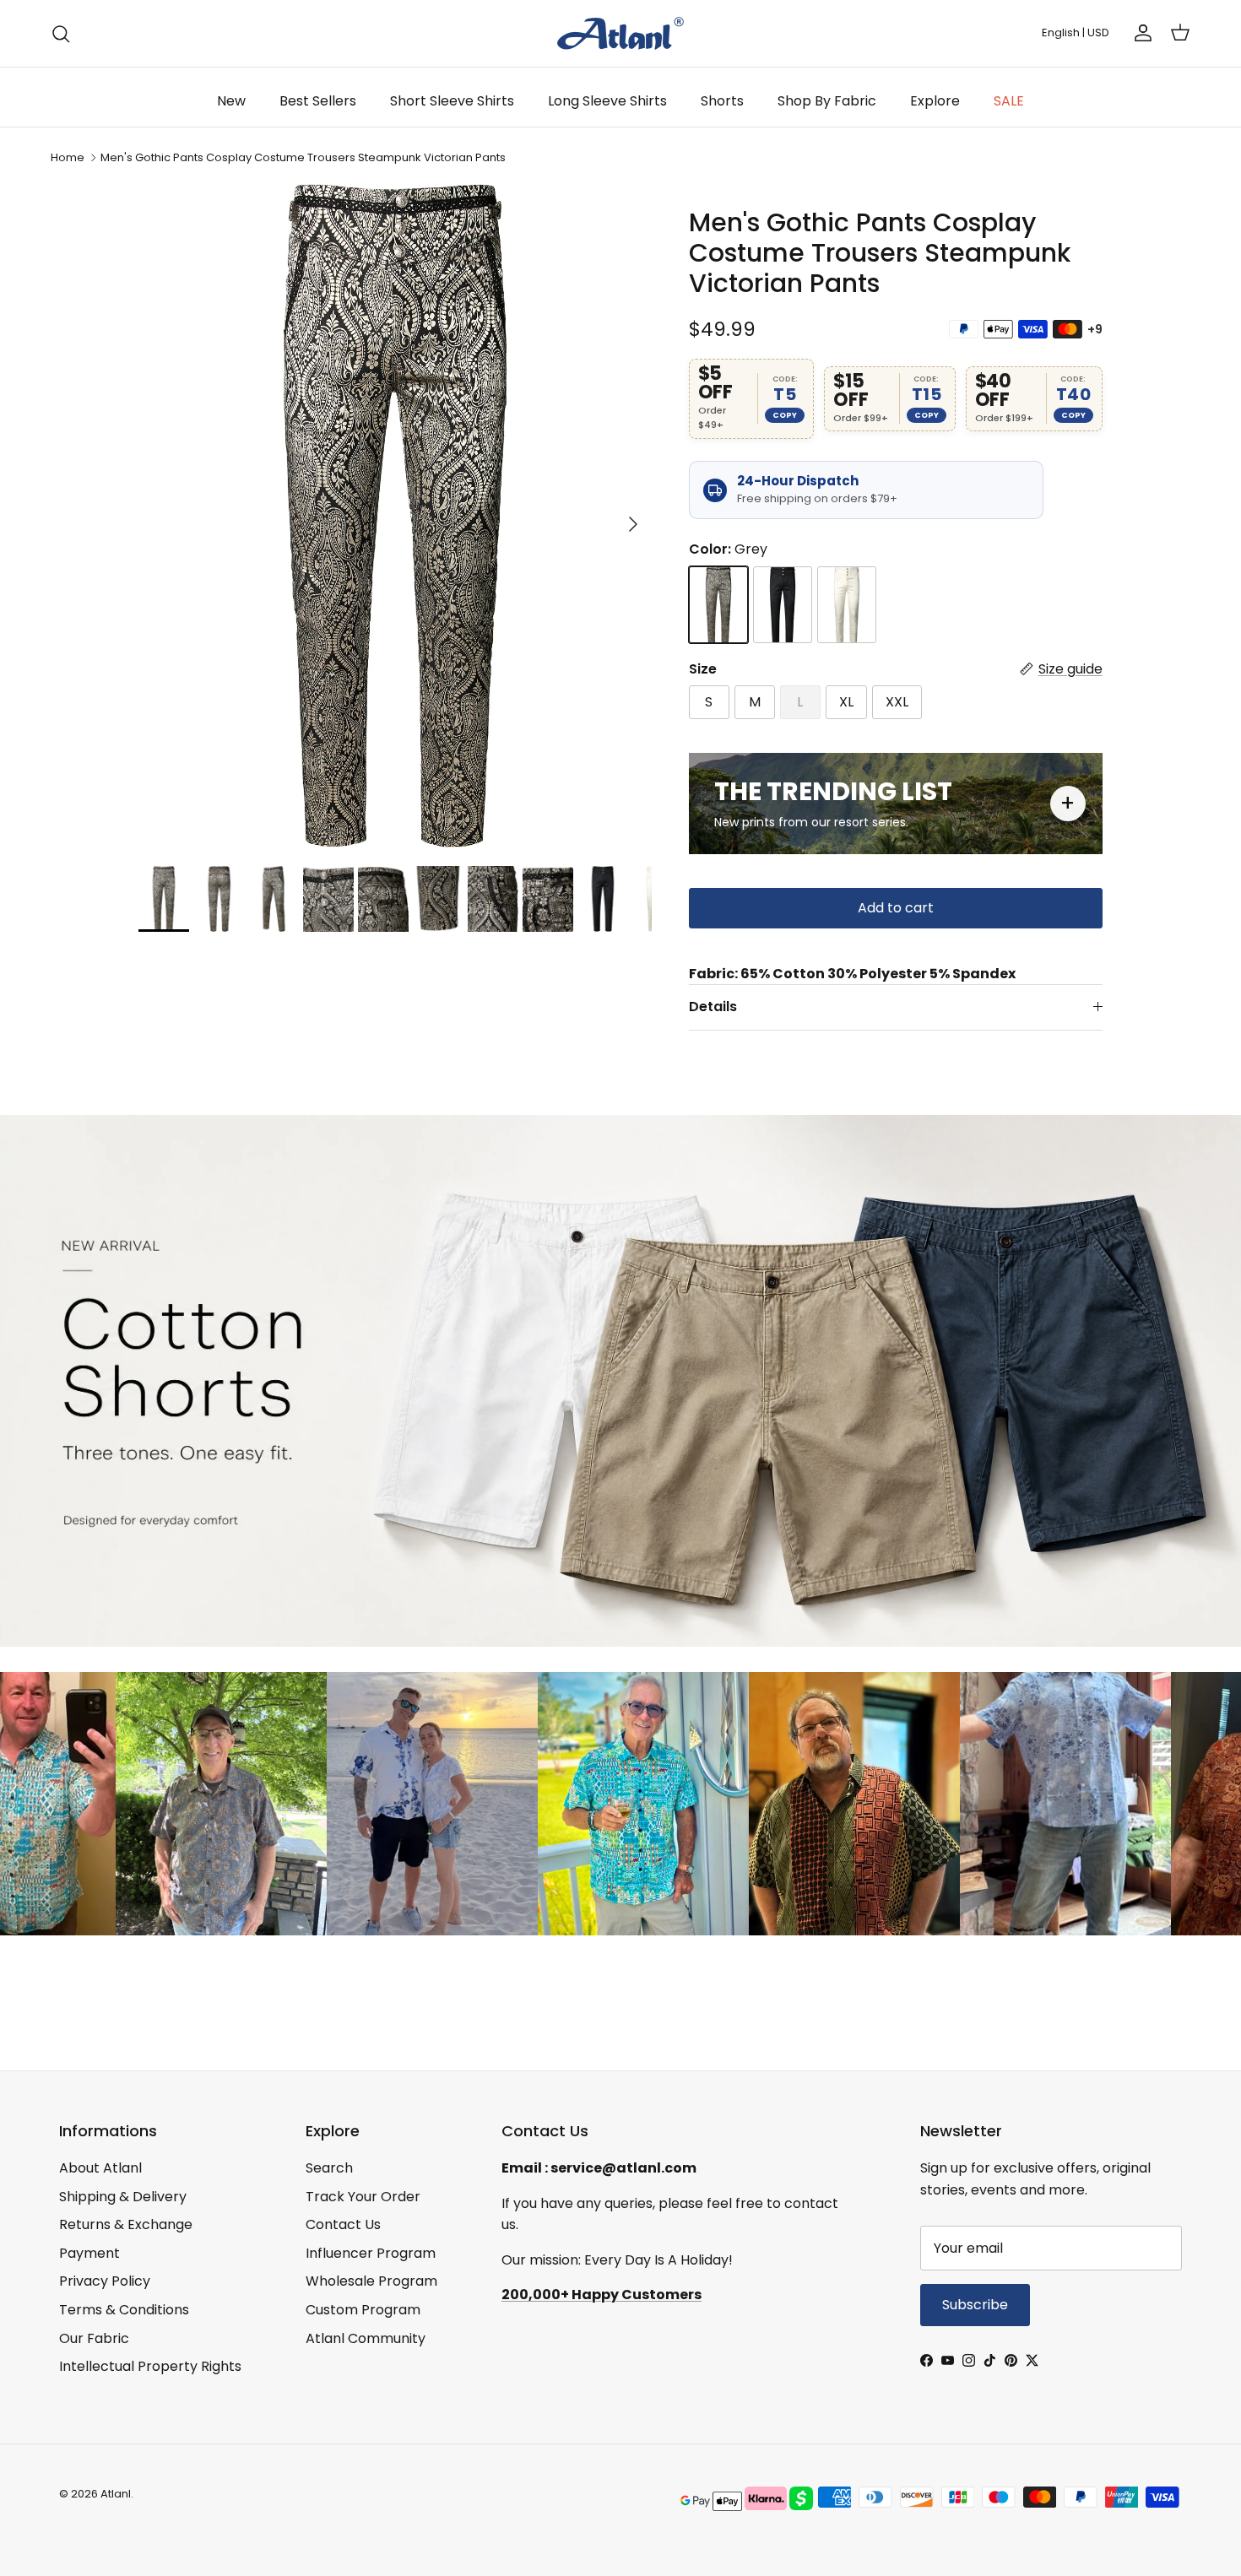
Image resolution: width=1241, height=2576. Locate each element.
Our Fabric (94, 2338)
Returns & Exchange (126, 2224)
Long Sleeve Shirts (607, 101)
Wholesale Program (371, 2281)
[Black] (783, 605)
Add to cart (896, 908)
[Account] (1140, 33)
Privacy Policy (105, 2281)
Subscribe (975, 2305)
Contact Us (343, 2224)
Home (68, 157)
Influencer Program (371, 2253)
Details (713, 1007)
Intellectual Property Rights (150, 2366)
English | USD (1076, 32)
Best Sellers (318, 101)
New (231, 101)
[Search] (61, 34)
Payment (89, 2253)
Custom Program (363, 2310)
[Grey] (718, 605)
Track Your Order (363, 2197)
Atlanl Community (366, 2338)
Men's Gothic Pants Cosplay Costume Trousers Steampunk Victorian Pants (303, 157)
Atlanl (116, 2494)
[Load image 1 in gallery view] (395, 516)
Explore (935, 101)
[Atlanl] (620, 33)
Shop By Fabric (827, 101)
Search (329, 2168)
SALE (1009, 101)
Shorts (722, 101)
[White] (847, 605)
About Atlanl (100, 2168)
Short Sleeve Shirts (452, 101)
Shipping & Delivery (123, 2197)
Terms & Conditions (124, 2310)
